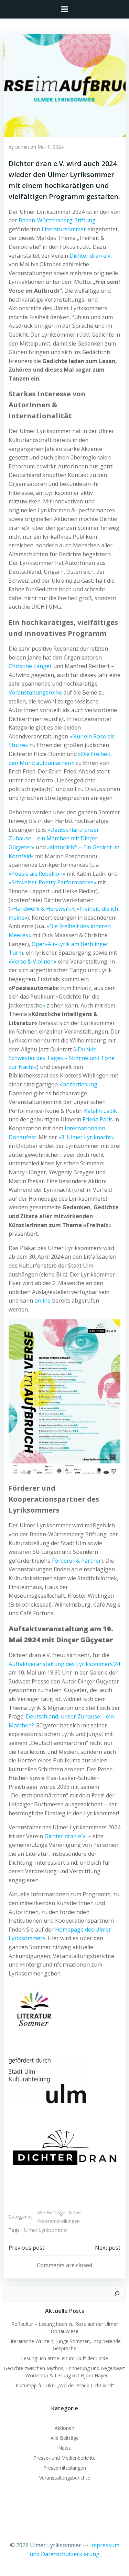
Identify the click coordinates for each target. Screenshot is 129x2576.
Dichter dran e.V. (91, 256)
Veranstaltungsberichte (65, 2478)
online (42, 1301)
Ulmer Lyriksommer (46, 2230)
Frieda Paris (98, 1119)
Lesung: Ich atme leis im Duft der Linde (64, 2358)
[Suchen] (117, 2294)
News (75, 2212)
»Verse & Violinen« (33, 961)
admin (22, 147)
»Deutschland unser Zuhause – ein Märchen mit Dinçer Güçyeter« (54, 838)
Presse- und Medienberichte (64, 2458)
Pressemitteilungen (58, 2221)
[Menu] (65, 9)
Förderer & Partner (77, 1561)
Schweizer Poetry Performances (52, 882)
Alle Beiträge (51, 2212)
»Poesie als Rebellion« (37, 874)
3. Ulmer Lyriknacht (86, 1137)
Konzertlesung (78, 1084)
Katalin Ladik (100, 1111)
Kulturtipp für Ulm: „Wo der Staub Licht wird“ (65, 2385)
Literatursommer (64, 229)
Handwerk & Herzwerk (42, 909)
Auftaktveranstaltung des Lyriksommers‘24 (64, 1664)
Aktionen (64, 2428)
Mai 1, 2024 (51, 147)
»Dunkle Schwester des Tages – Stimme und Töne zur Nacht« (62, 1058)
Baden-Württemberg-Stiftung (57, 220)
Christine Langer (30, 666)
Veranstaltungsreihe (35, 692)
